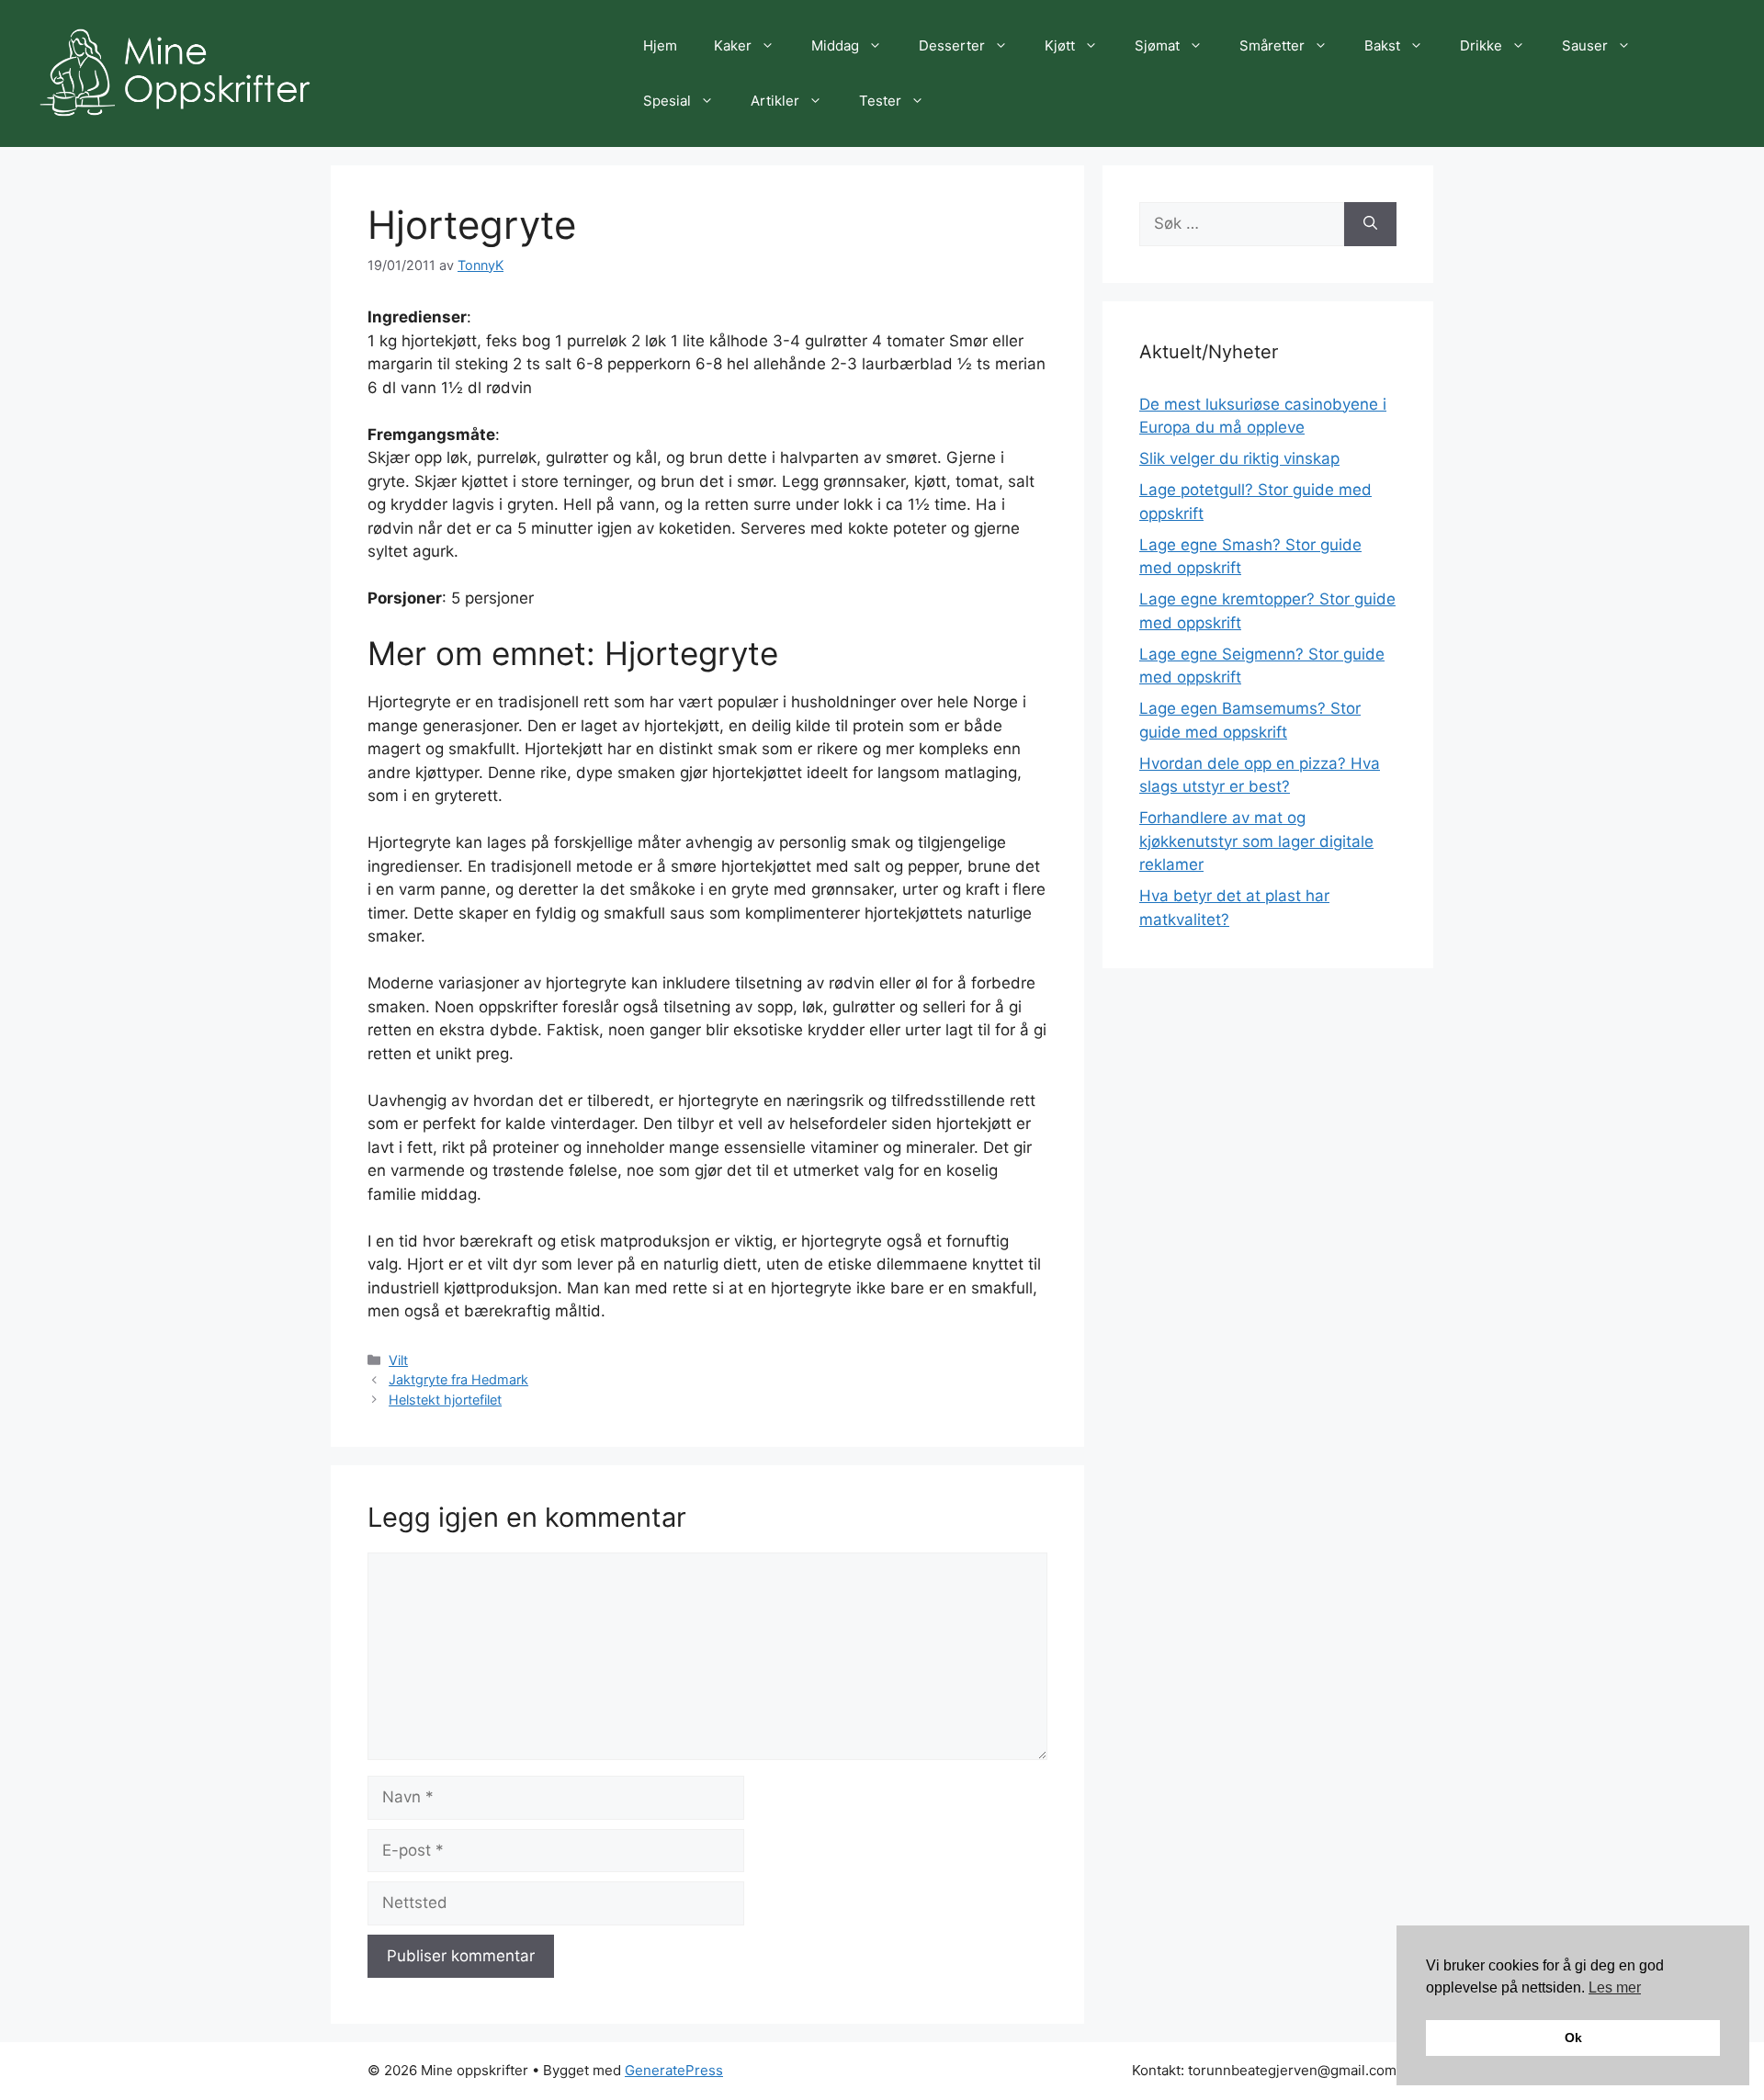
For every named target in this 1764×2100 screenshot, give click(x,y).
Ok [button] (1573, 2038)
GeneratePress (674, 2070)
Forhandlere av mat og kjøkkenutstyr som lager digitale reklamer (1256, 841)
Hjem (660, 45)
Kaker (733, 45)
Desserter (952, 45)
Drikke (1481, 45)
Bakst (1382, 45)
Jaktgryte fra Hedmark (458, 1379)
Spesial (667, 101)
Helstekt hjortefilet (445, 1400)
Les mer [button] (1615, 1987)
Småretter (1272, 45)
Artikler (775, 101)
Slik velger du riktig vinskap (1239, 458)
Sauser (1585, 45)
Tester (880, 101)
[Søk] (1370, 224)
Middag (835, 45)
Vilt (398, 1360)
